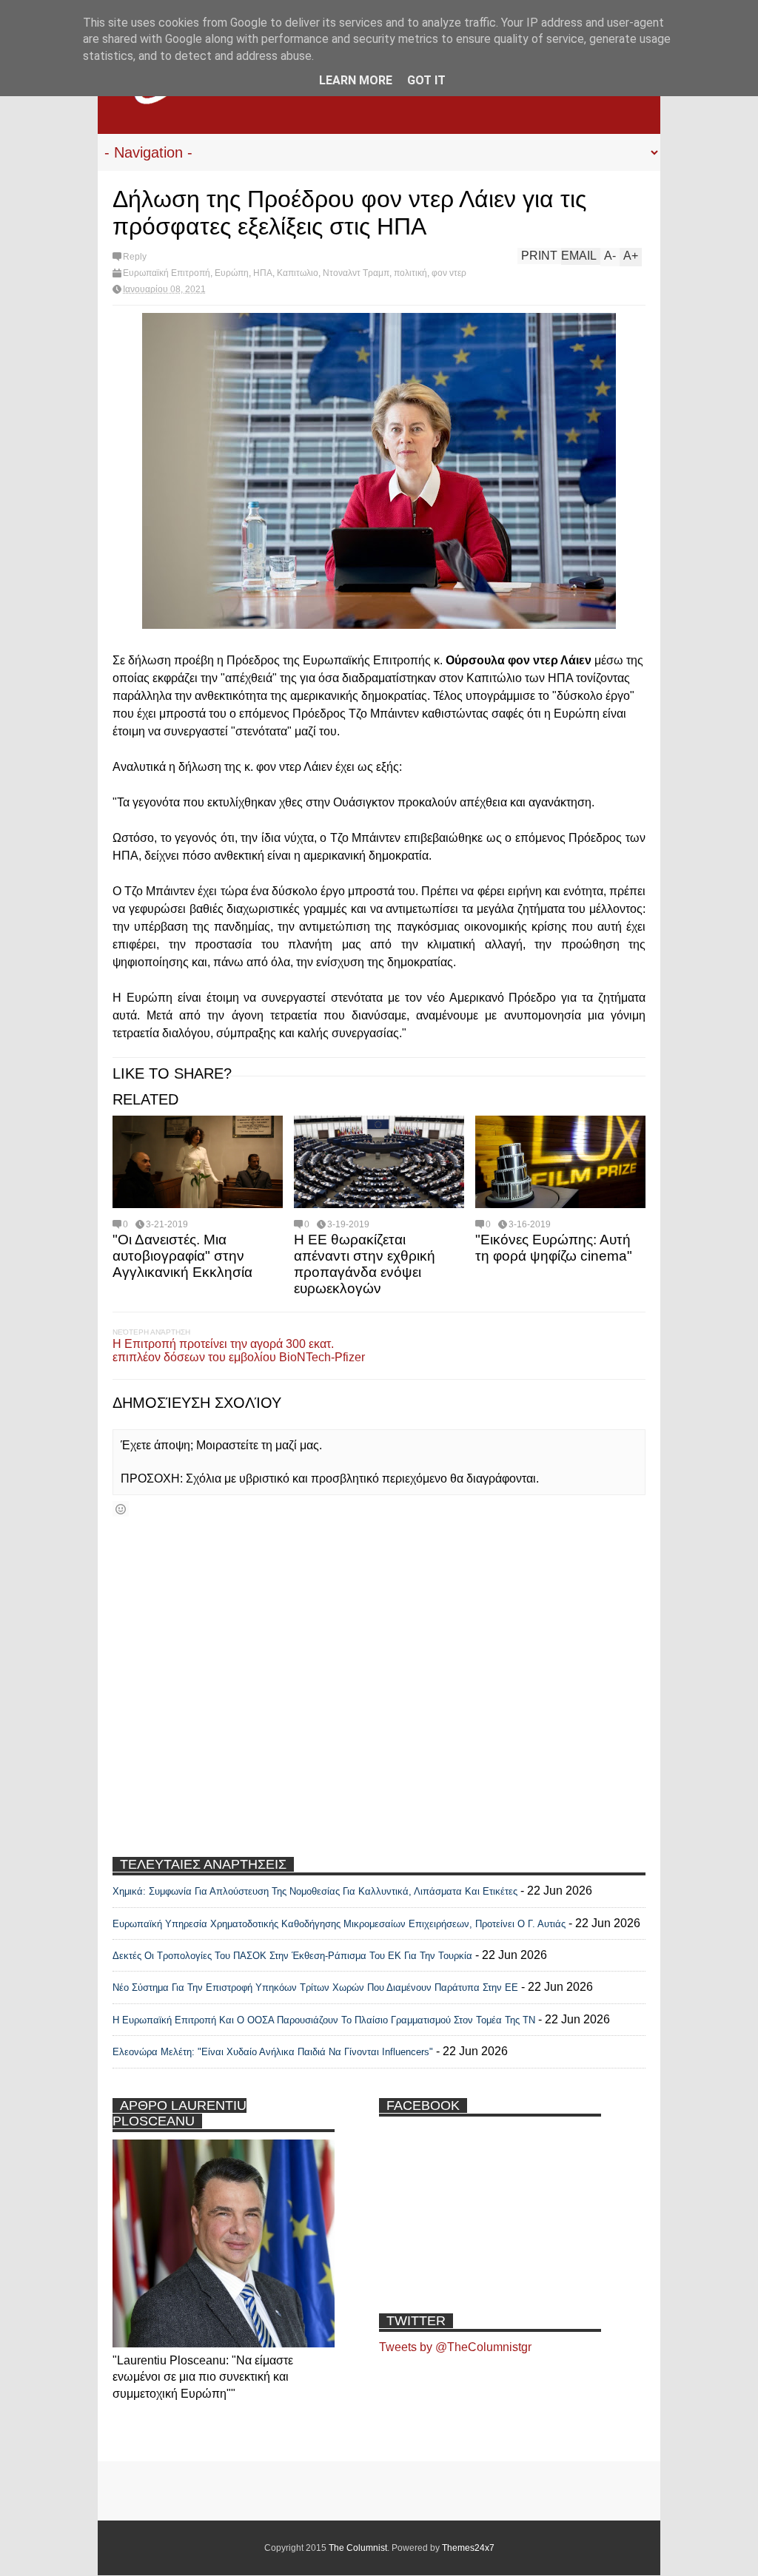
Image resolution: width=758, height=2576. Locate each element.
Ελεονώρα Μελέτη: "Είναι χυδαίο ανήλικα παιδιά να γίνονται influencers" (273, 2052)
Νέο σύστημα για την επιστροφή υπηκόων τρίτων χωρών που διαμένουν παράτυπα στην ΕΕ (315, 1987)
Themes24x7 (468, 2548)
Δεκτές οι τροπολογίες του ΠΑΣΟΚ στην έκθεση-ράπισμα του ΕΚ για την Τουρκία (294, 1956)
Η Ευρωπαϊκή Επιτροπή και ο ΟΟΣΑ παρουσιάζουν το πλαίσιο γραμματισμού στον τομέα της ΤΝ (324, 2020)
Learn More (356, 80)
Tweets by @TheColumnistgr (455, 2347)
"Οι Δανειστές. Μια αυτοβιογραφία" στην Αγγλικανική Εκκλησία (182, 1256)
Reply (135, 257)
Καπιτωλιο (298, 273)
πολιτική (410, 273)
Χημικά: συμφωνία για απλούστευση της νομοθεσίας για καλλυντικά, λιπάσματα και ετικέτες (315, 1891)
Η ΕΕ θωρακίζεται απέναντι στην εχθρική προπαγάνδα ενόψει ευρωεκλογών (365, 1264)
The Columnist (358, 2548)
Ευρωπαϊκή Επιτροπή (167, 273)
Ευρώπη (232, 273)
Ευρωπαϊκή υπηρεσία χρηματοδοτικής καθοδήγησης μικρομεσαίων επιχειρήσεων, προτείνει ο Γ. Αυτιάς (339, 1924)
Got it (426, 80)
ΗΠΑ (263, 273)
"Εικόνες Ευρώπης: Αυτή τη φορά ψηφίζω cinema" (554, 1248)
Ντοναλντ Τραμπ (356, 273)
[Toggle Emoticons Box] (121, 1509)
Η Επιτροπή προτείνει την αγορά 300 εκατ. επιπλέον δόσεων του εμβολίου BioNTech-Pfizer (239, 1351)
